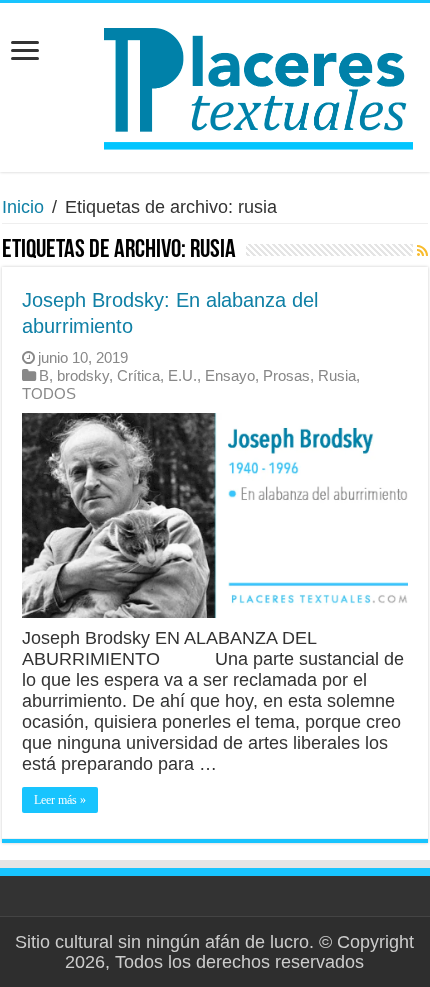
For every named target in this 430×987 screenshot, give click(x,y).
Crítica (138, 375)
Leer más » (60, 800)
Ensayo (230, 375)
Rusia (337, 375)
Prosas (286, 375)
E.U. (182, 375)
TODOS (49, 393)
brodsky (83, 375)
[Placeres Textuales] (215, 84)
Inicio (23, 207)
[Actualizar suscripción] (422, 251)
